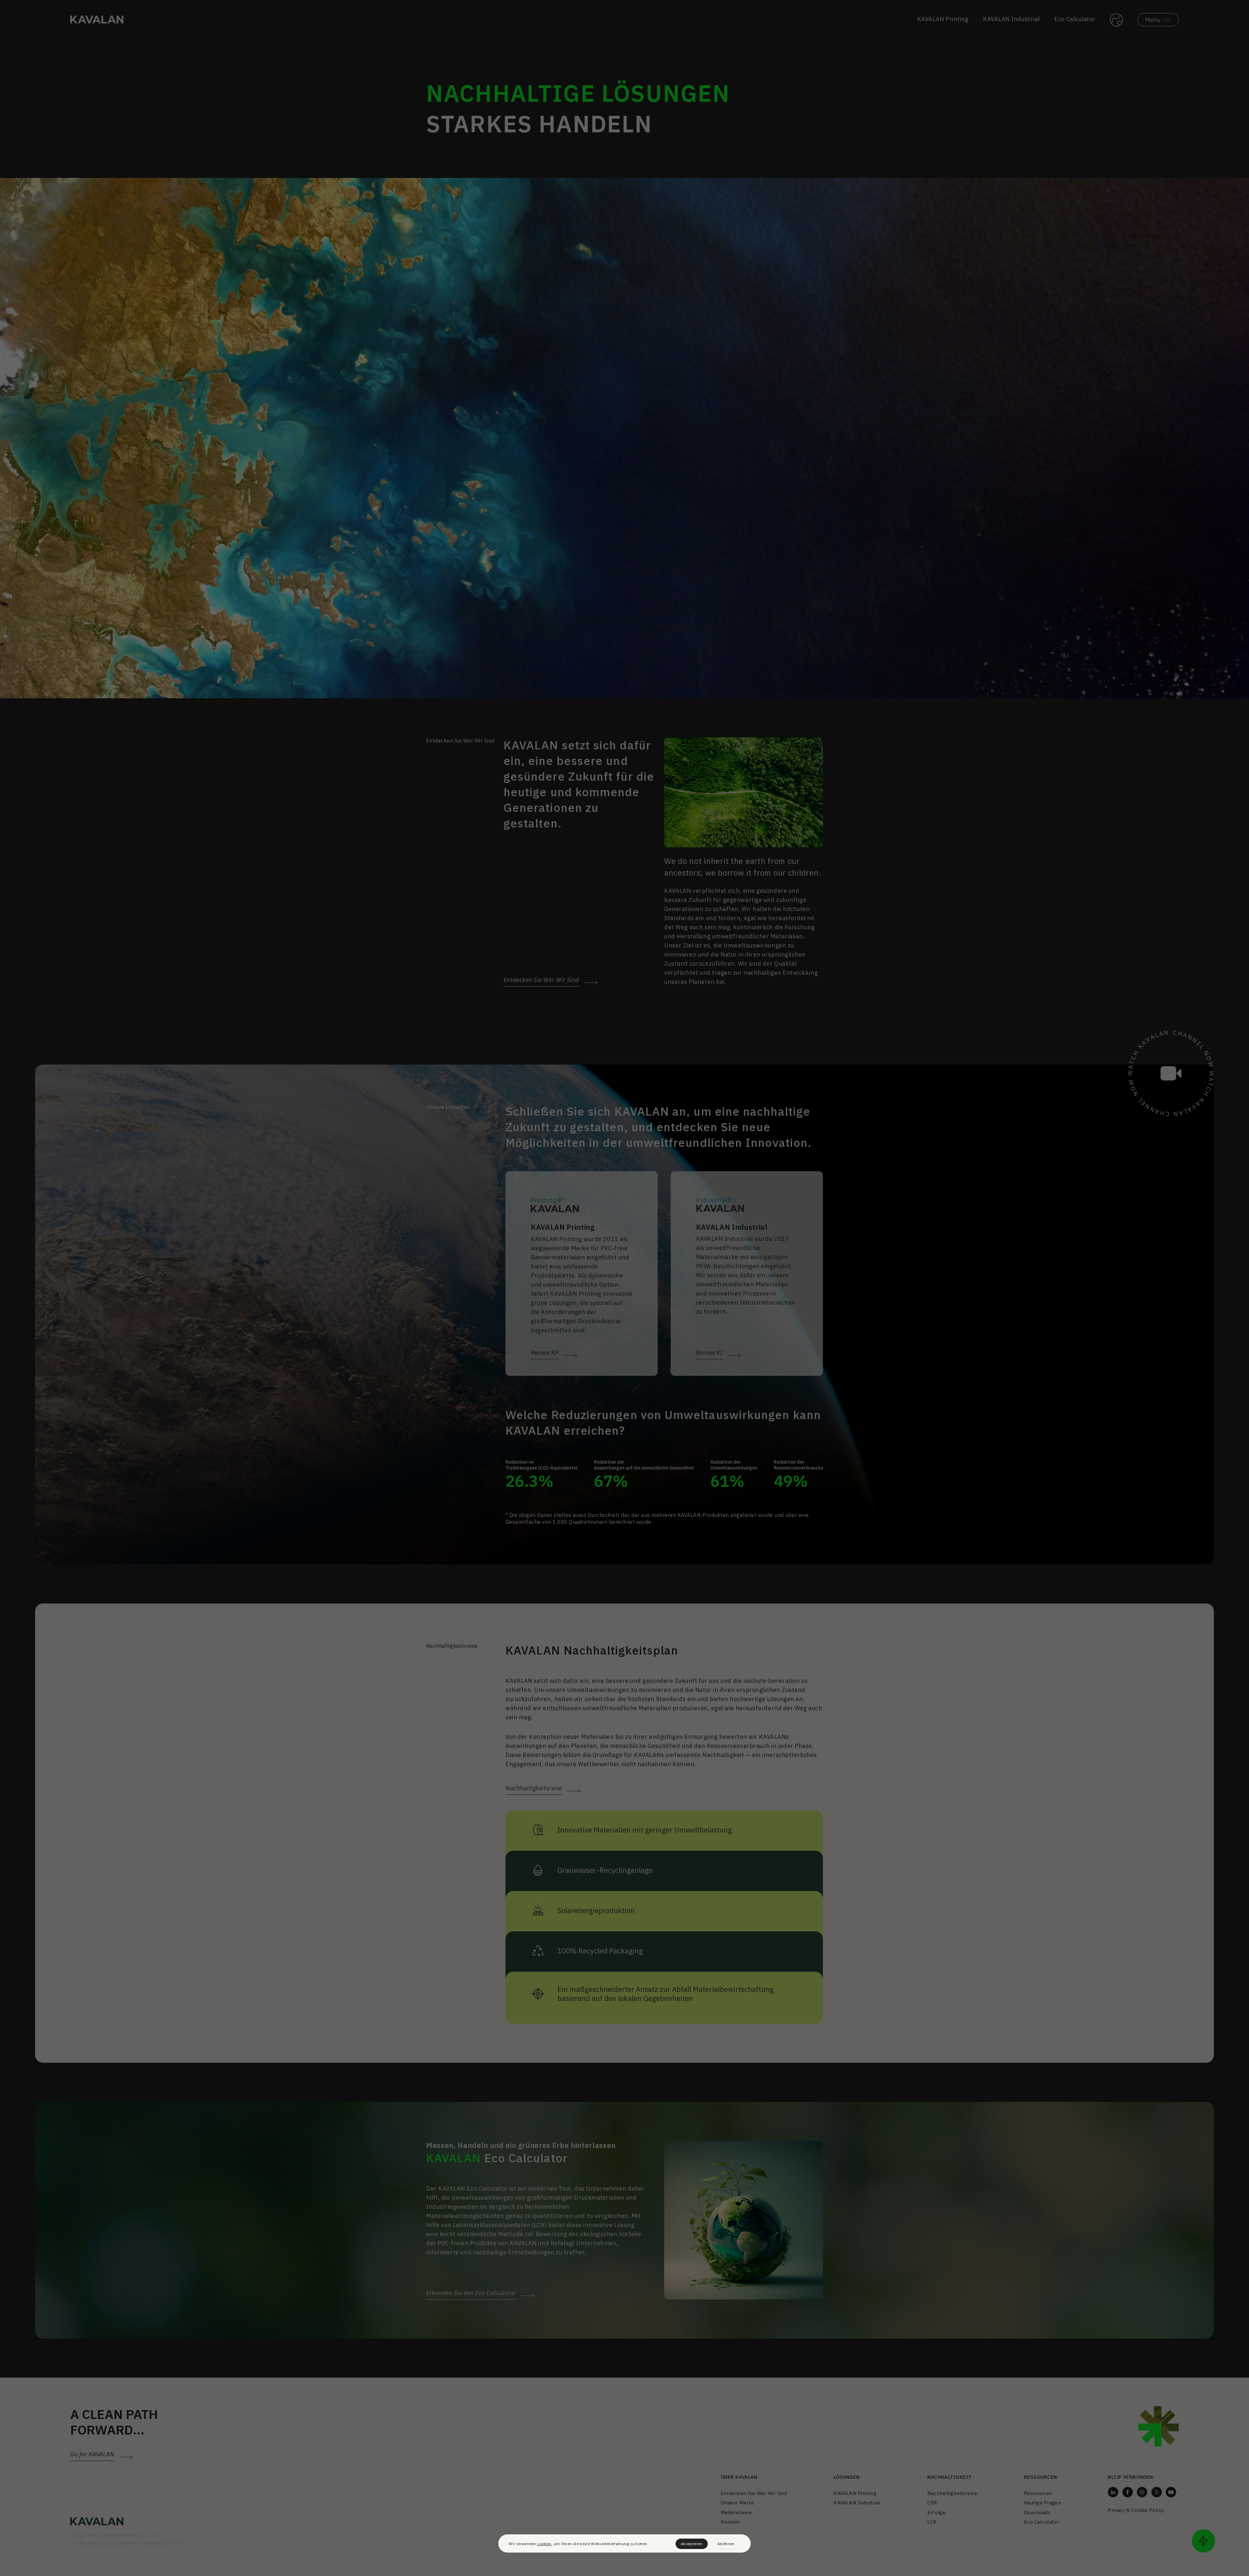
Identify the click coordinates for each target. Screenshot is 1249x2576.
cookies (544, 2544)
